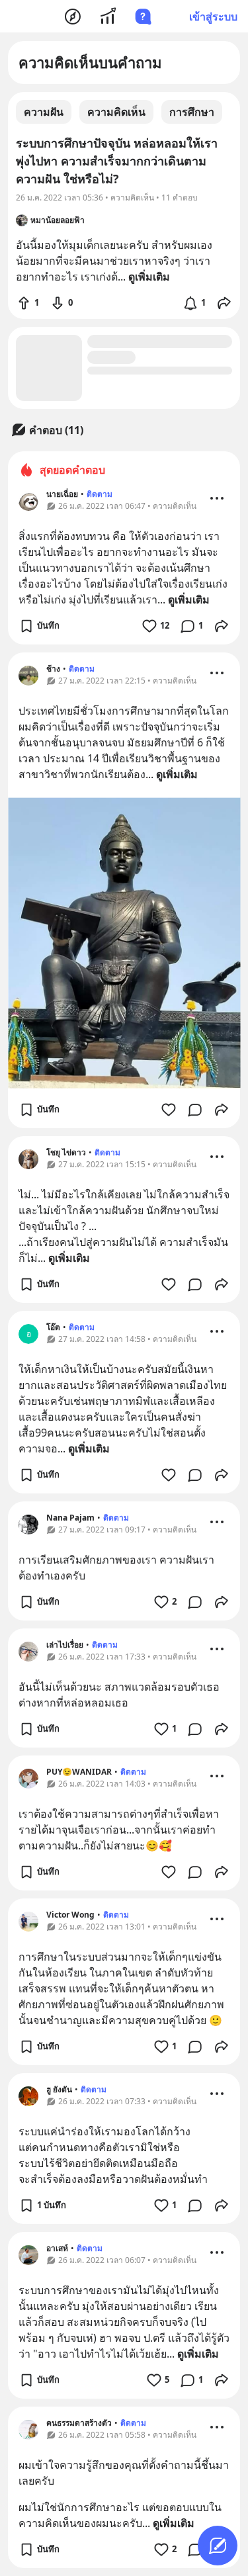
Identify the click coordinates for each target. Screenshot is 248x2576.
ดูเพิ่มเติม (189, 600)
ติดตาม (100, 494)
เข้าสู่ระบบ (213, 17)
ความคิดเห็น (116, 112)
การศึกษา (192, 112)
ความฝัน (44, 112)
